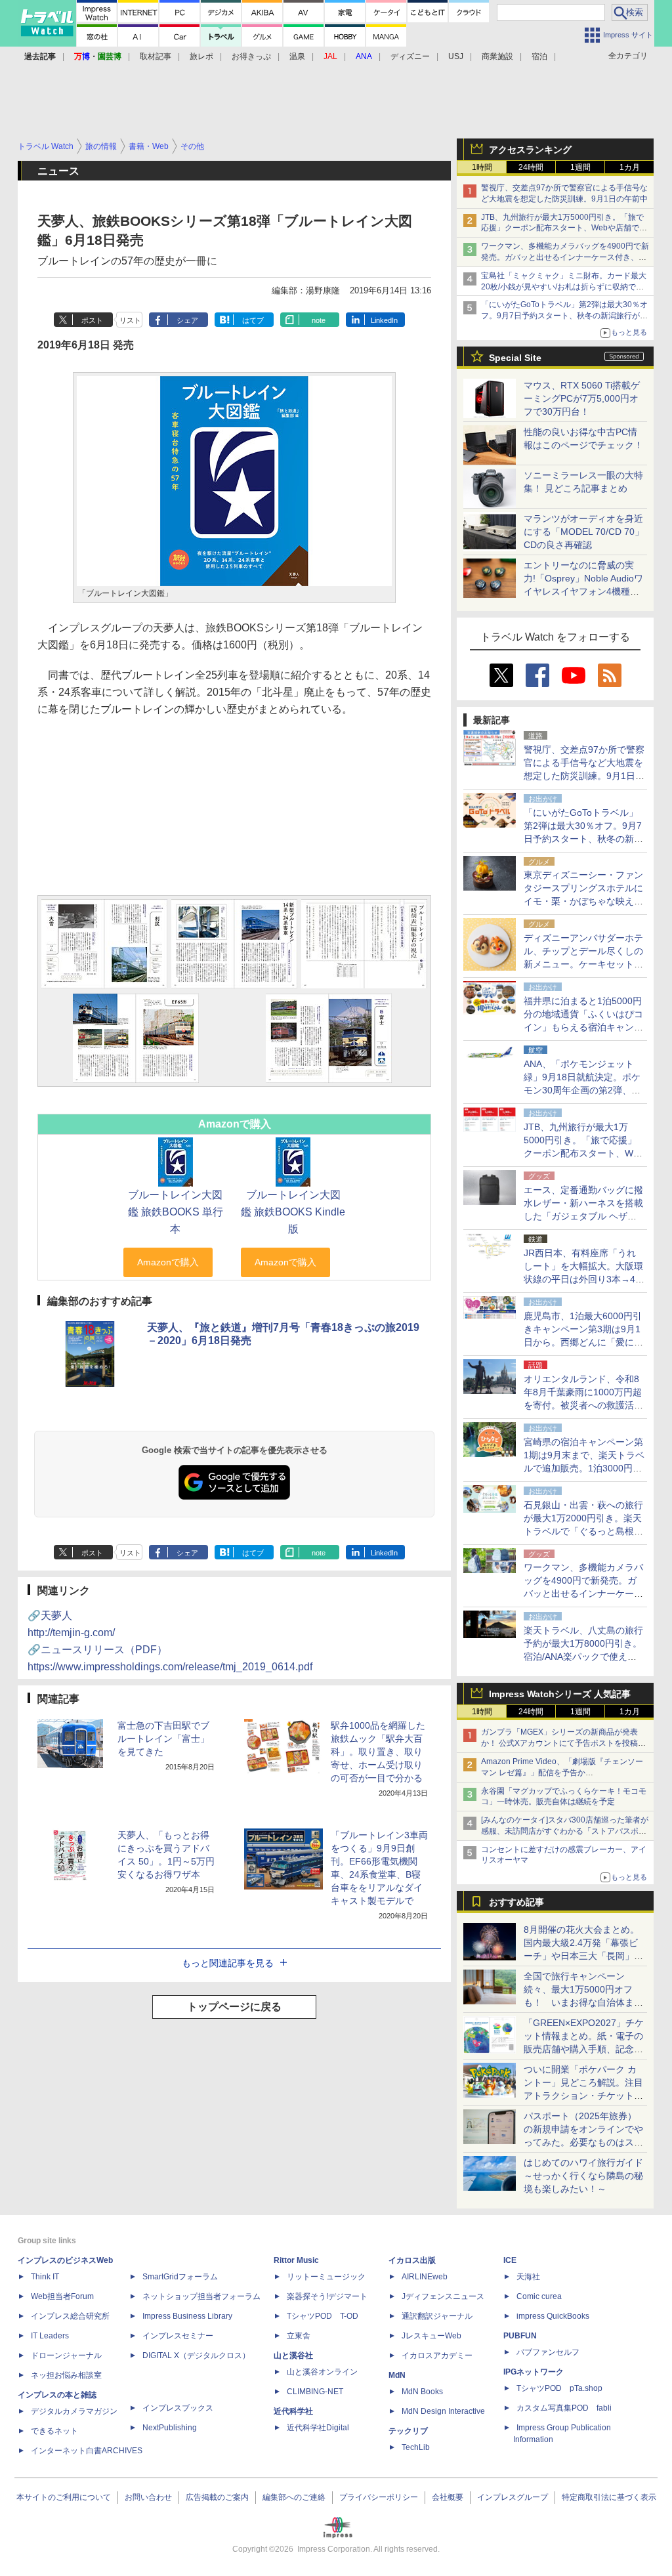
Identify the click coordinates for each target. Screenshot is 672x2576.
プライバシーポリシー (379, 2497)
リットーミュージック (326, 2277)
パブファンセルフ (548, 2352)
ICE (510, 2260)
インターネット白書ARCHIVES (87, 2451)
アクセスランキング (530, 150)
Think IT (45, 2277)
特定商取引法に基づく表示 (609, 2497)
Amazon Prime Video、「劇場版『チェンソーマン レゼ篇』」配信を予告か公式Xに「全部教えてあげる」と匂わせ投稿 (562, 1773)
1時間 (482, 167)
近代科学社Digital (318, 2428)
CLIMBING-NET (315, 2392)
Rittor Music (296, 2260)
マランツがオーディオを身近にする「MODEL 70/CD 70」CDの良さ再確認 (584, 532)
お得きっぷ (251, 56)
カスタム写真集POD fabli (564, 2408)
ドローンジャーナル (66, 2355)
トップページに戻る (234, 2007)
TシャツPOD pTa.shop (559, 2388)
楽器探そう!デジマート (327, 2296)
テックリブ (408, 2431)
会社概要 (448, 2497)
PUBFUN (520, 2336)
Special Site (515, 358)
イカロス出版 (412, 2260)
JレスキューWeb (431, 2336)
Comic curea (539, 2296)
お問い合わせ (148, 2497)
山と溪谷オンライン (322, 2372)
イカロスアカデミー (437, 2355)
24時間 (531, 167)
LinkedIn (384, 320)
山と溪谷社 (293, 2355)
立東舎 (299, 2336)
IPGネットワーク (534, 2372)
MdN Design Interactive (443, 2411)
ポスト (92, 320)
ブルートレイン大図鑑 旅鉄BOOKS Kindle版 (293, 1212)
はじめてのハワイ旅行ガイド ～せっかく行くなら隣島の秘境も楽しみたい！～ (583, 2176)
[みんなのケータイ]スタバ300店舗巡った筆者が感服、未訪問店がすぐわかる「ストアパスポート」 (565, 1831)
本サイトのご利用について (64, 2497)
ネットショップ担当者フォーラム (201, 2296)
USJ (456, 56)
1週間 (580, 167)
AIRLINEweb (425, 2277)
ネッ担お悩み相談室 (66, 2375)
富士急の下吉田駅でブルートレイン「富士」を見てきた (163, 1739)
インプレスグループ (513, 2497)
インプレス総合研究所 (70, 2316)
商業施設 (497, 56)
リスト (130, 320)
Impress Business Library (187, 2316)
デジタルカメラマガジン (74, 2411)
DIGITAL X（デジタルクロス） (196, 2355)
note (319, 320)
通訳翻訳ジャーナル (437, 2316)
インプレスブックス (178, 2408)
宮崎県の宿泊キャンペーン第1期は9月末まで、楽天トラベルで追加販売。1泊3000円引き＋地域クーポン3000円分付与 (584, 1468)
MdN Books (422, 2392)
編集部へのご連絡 (294, 2497)
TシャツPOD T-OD (323, 2316)
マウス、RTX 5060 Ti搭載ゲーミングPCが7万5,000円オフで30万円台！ (582, 398)
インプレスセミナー (178, 2336)
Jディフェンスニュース (443, 2296)
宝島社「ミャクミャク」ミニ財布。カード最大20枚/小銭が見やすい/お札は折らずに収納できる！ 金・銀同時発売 (564, 287)
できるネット (54, 2431)
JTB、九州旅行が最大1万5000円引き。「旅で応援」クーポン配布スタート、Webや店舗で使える (564, 228)
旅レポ (201, 56)
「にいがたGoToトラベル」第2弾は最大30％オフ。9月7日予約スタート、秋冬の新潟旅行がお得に (564, 316)
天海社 (528, 2277)
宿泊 (539, 56)
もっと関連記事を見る (228, 1963)
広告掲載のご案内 (217, 2497)
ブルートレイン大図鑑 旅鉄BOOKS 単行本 (176, 1212)
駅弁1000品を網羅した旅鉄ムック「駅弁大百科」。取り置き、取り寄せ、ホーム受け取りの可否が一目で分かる (378, 1752)
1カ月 (630, 167)
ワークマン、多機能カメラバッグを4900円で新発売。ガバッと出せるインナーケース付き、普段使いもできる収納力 (565, 257)
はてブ (253, 320)
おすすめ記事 (516, 1902)
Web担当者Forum (62, 2296)
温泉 (297, 56)
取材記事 (156, 56)
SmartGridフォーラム (180, 2277)
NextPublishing (170, 2428)
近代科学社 (293, 2411)
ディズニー (410, 56)
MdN (397, 2375)
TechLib (416, 2447)
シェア (187, 320)
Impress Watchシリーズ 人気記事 (560, 1694)
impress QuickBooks (553, 2316)
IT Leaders (50, 2336)
